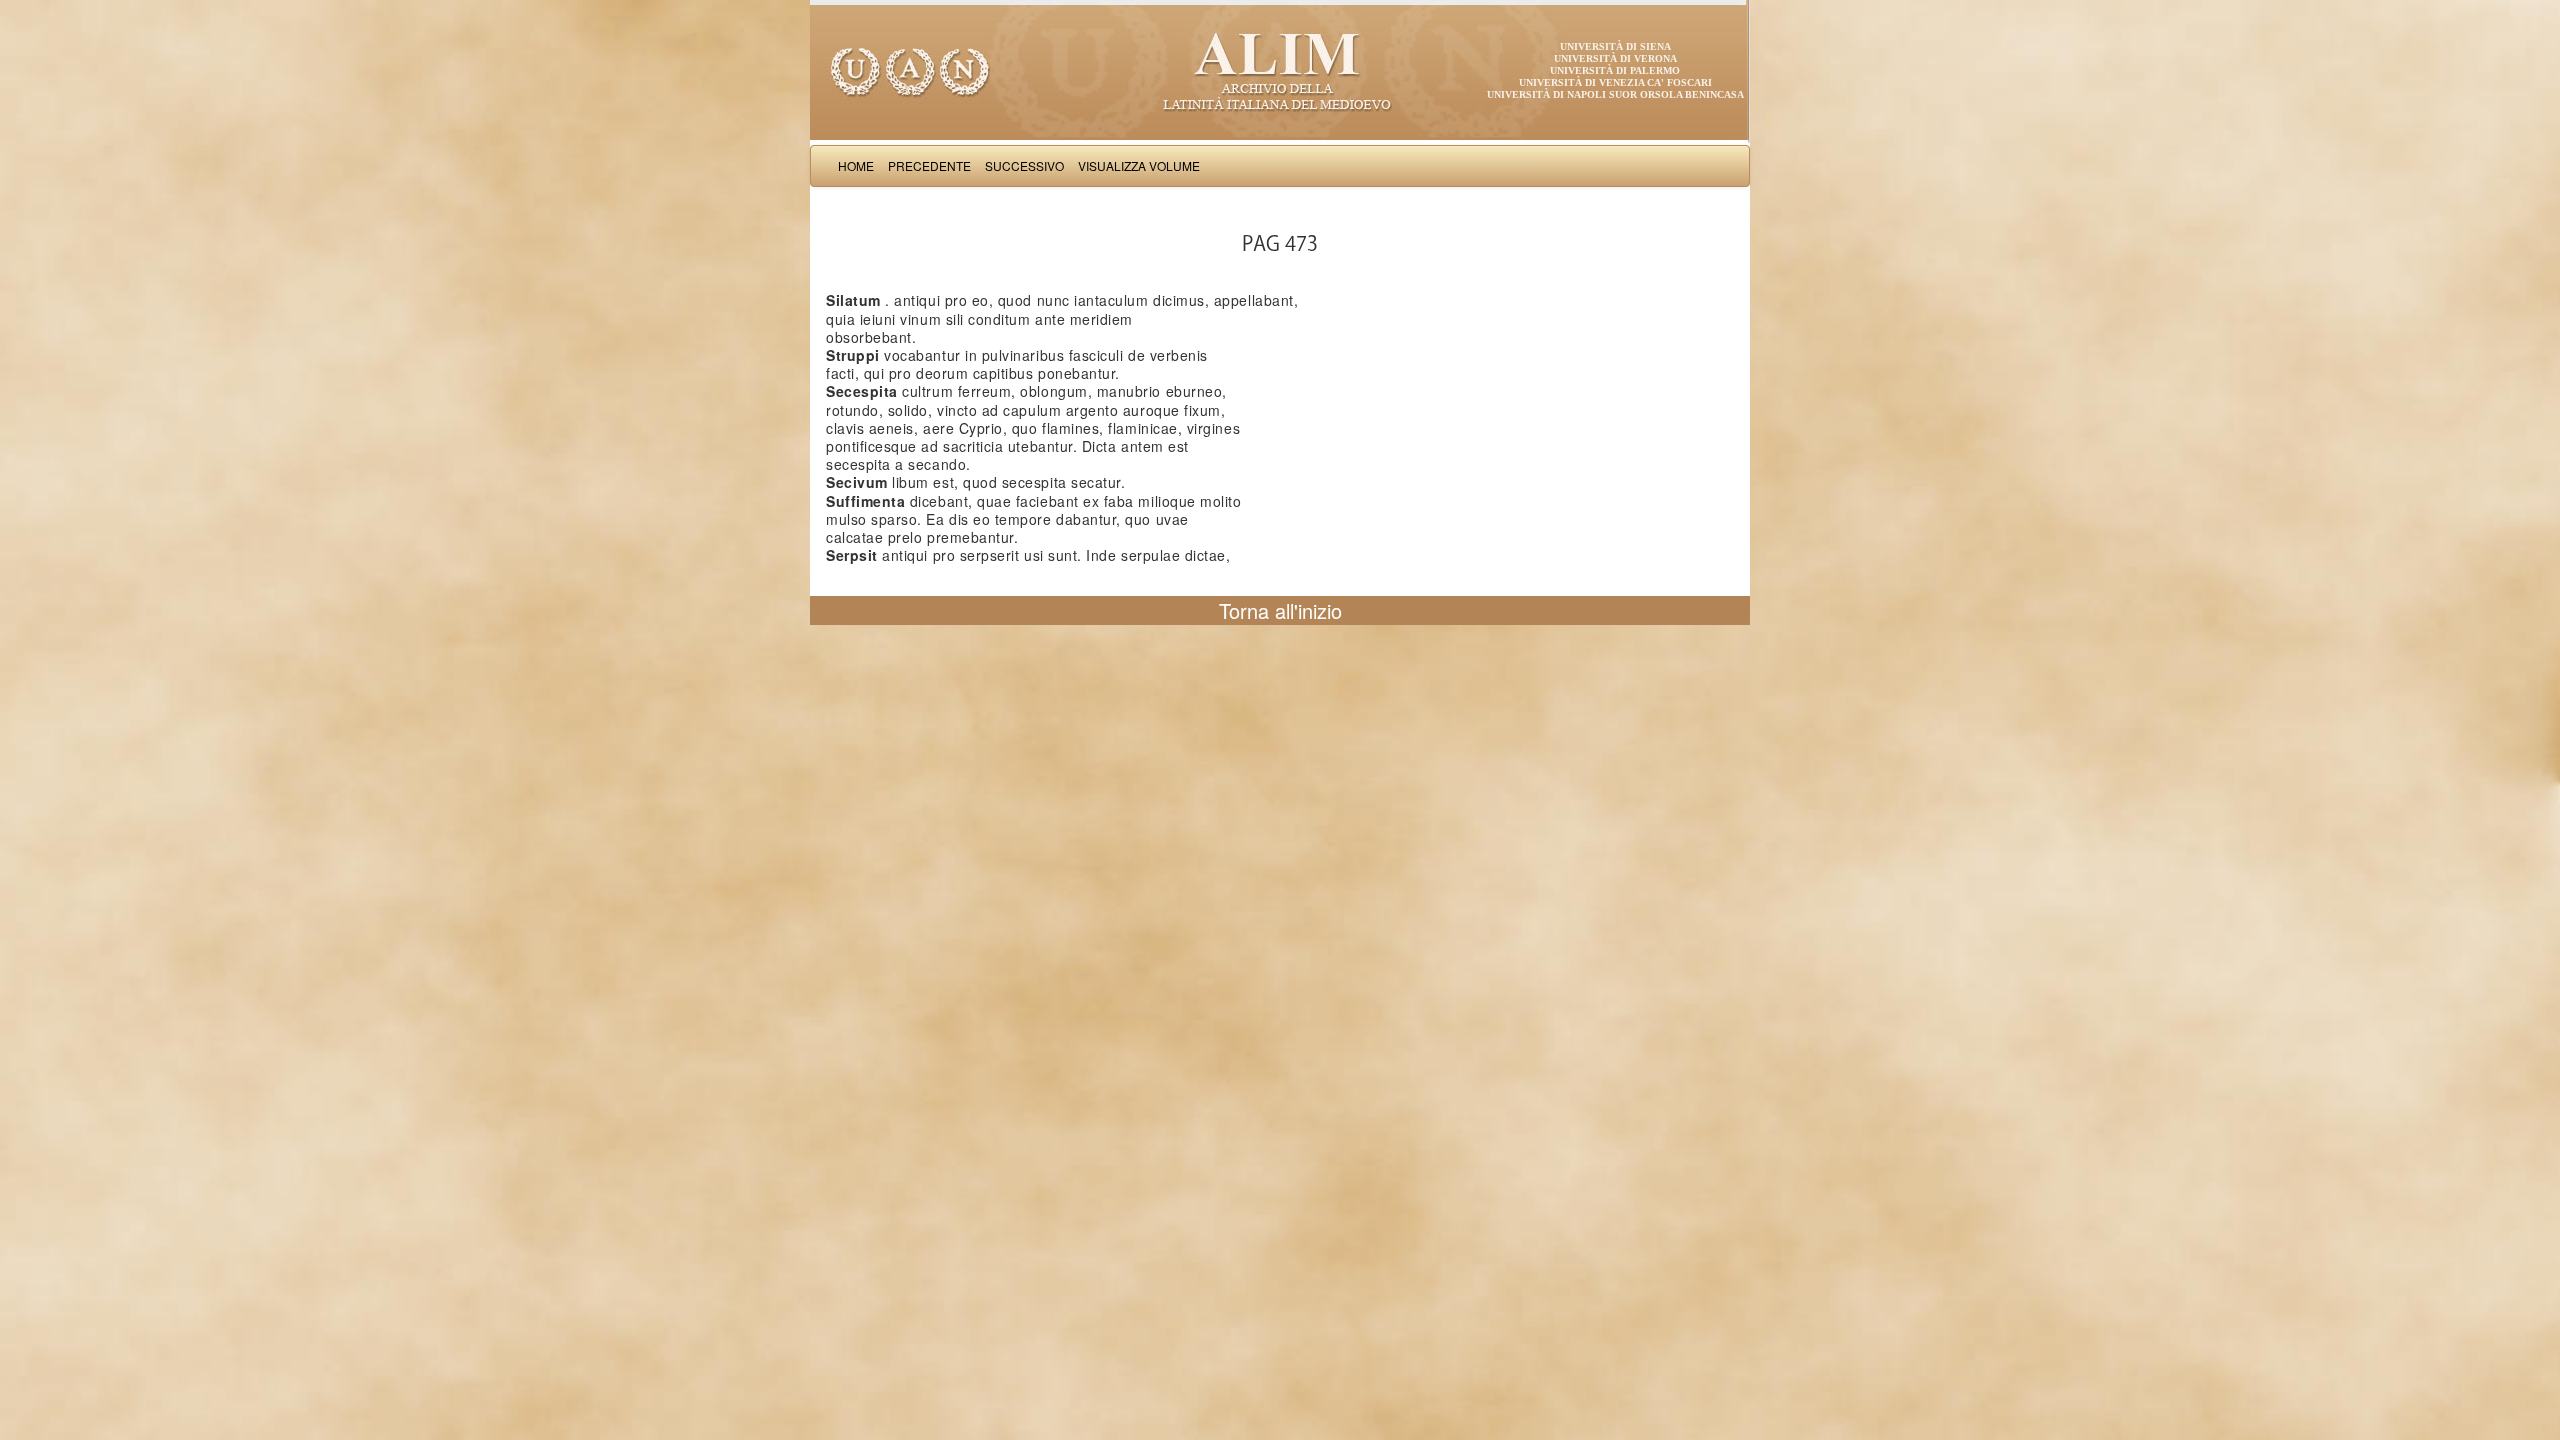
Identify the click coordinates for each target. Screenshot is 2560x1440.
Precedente (929, 165)
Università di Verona (1615, 58)
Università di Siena (1615, 46)
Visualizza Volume (1139, 165)
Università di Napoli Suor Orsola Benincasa (1615, 94)
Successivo (1024, 165)
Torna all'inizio (1280, 610)
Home (856, 165)
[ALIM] (1280, 70)
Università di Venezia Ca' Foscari (1615, 82)
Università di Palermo (1615, 70)
